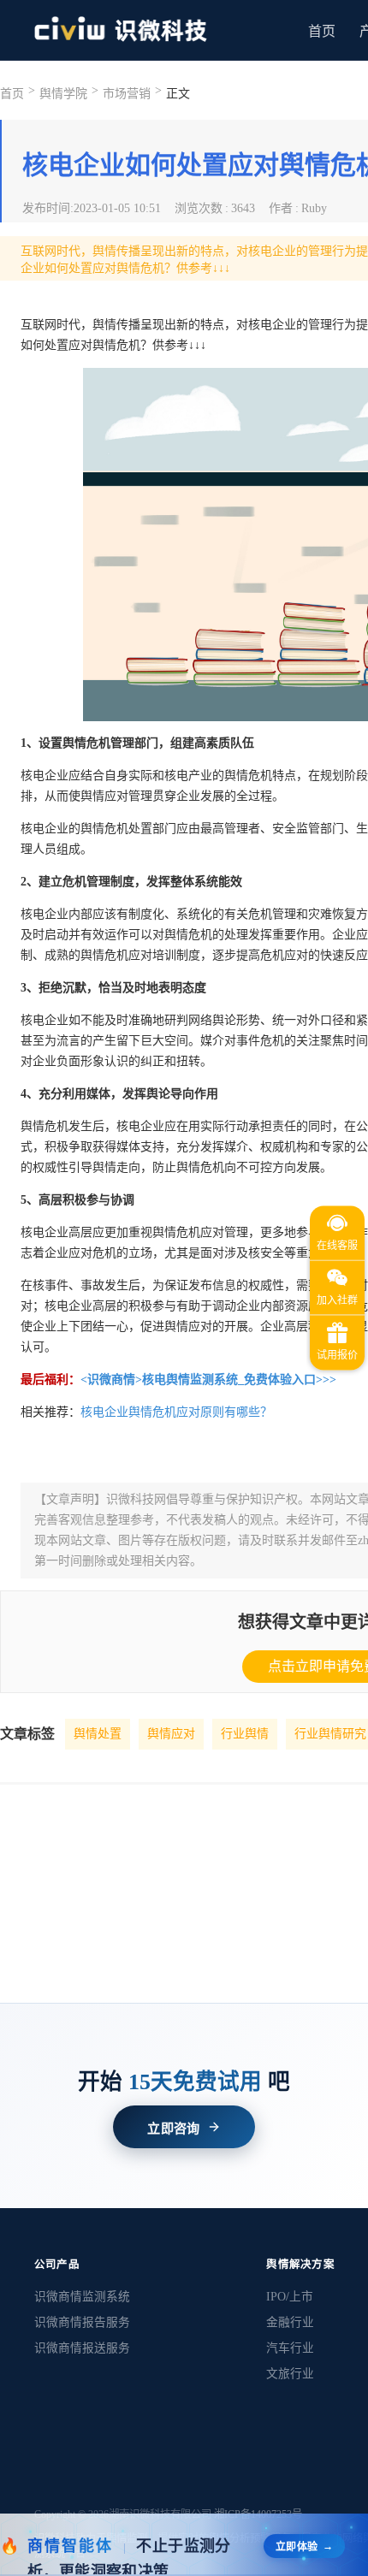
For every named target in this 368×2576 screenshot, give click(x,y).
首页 (322, 31)
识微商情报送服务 (82, 2348)
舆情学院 (63, 94)
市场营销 (127, 94)
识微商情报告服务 (82, 2322)
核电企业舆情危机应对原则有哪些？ (176, 1412)
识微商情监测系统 (82, 2297)
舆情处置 (98, 1734)
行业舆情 (245, 1734)
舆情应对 (171, 1734)
